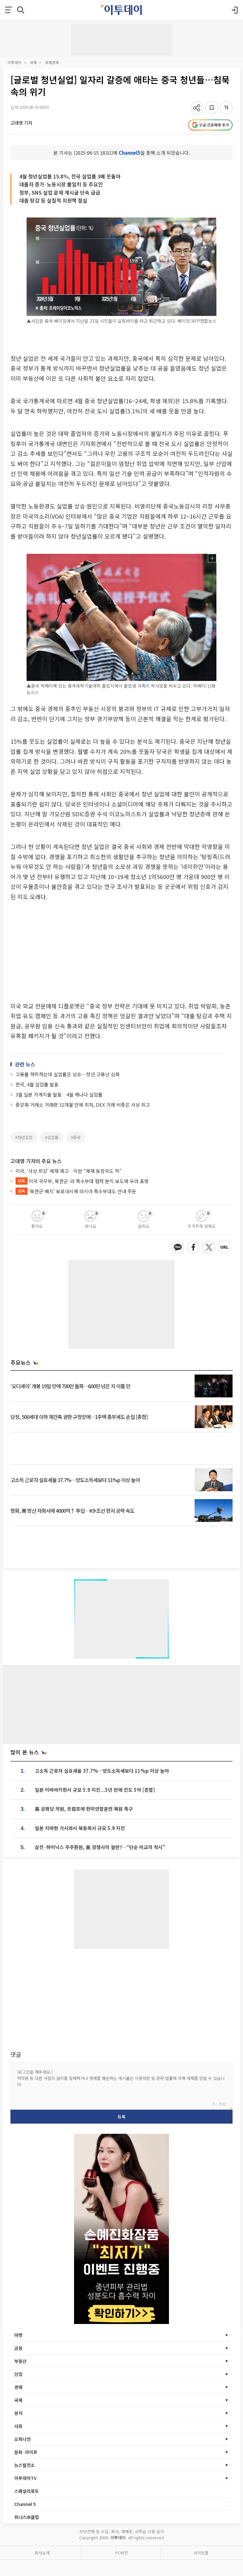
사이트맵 (201, 2553)
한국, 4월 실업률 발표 (37, 1084)
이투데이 (15, 62)
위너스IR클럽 (27, 2517)
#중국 (76, 1137)
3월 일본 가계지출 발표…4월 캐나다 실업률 (59, 1094)
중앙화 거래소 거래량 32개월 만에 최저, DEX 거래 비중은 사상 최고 (83, 1105)
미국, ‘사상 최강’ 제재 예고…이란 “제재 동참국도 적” (69, 1171)
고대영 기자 (21, 123)
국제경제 (52, 62)
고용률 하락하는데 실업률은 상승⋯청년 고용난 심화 (68, 1074)
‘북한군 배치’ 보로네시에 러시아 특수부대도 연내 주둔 (77, 1191)
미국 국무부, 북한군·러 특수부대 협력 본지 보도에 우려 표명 (83, 1181)
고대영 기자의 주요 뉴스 (36, 1161)
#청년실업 (24, 1137)
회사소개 (42, 2553)
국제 (33, 62)
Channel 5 (25, 2504)
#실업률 (52, 1137)
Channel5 (130, 153)
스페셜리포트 (27, 2491)
